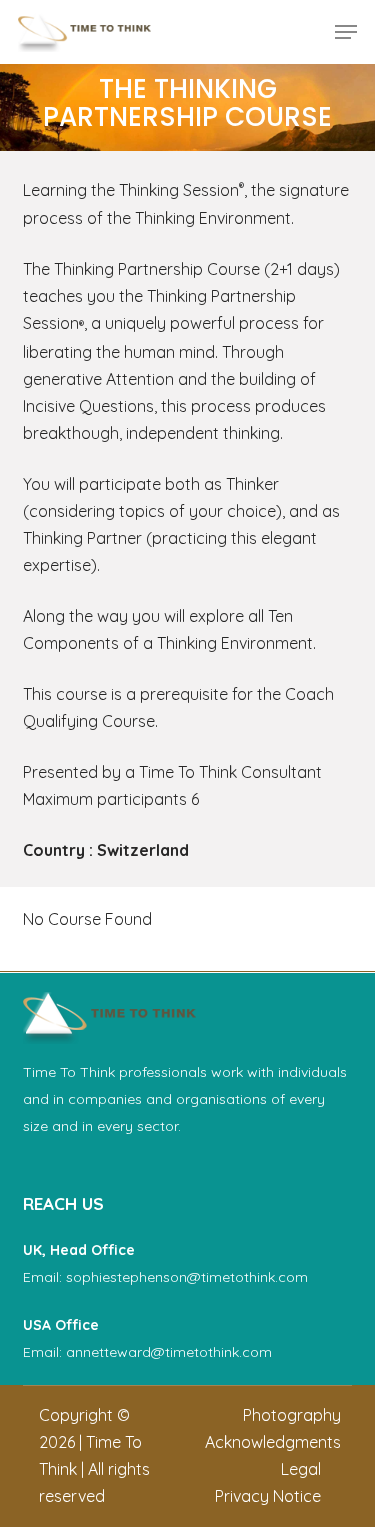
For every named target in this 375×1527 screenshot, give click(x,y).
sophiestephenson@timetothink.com (187, 1277)
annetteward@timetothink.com (169, 1352)
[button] (346, 32)
